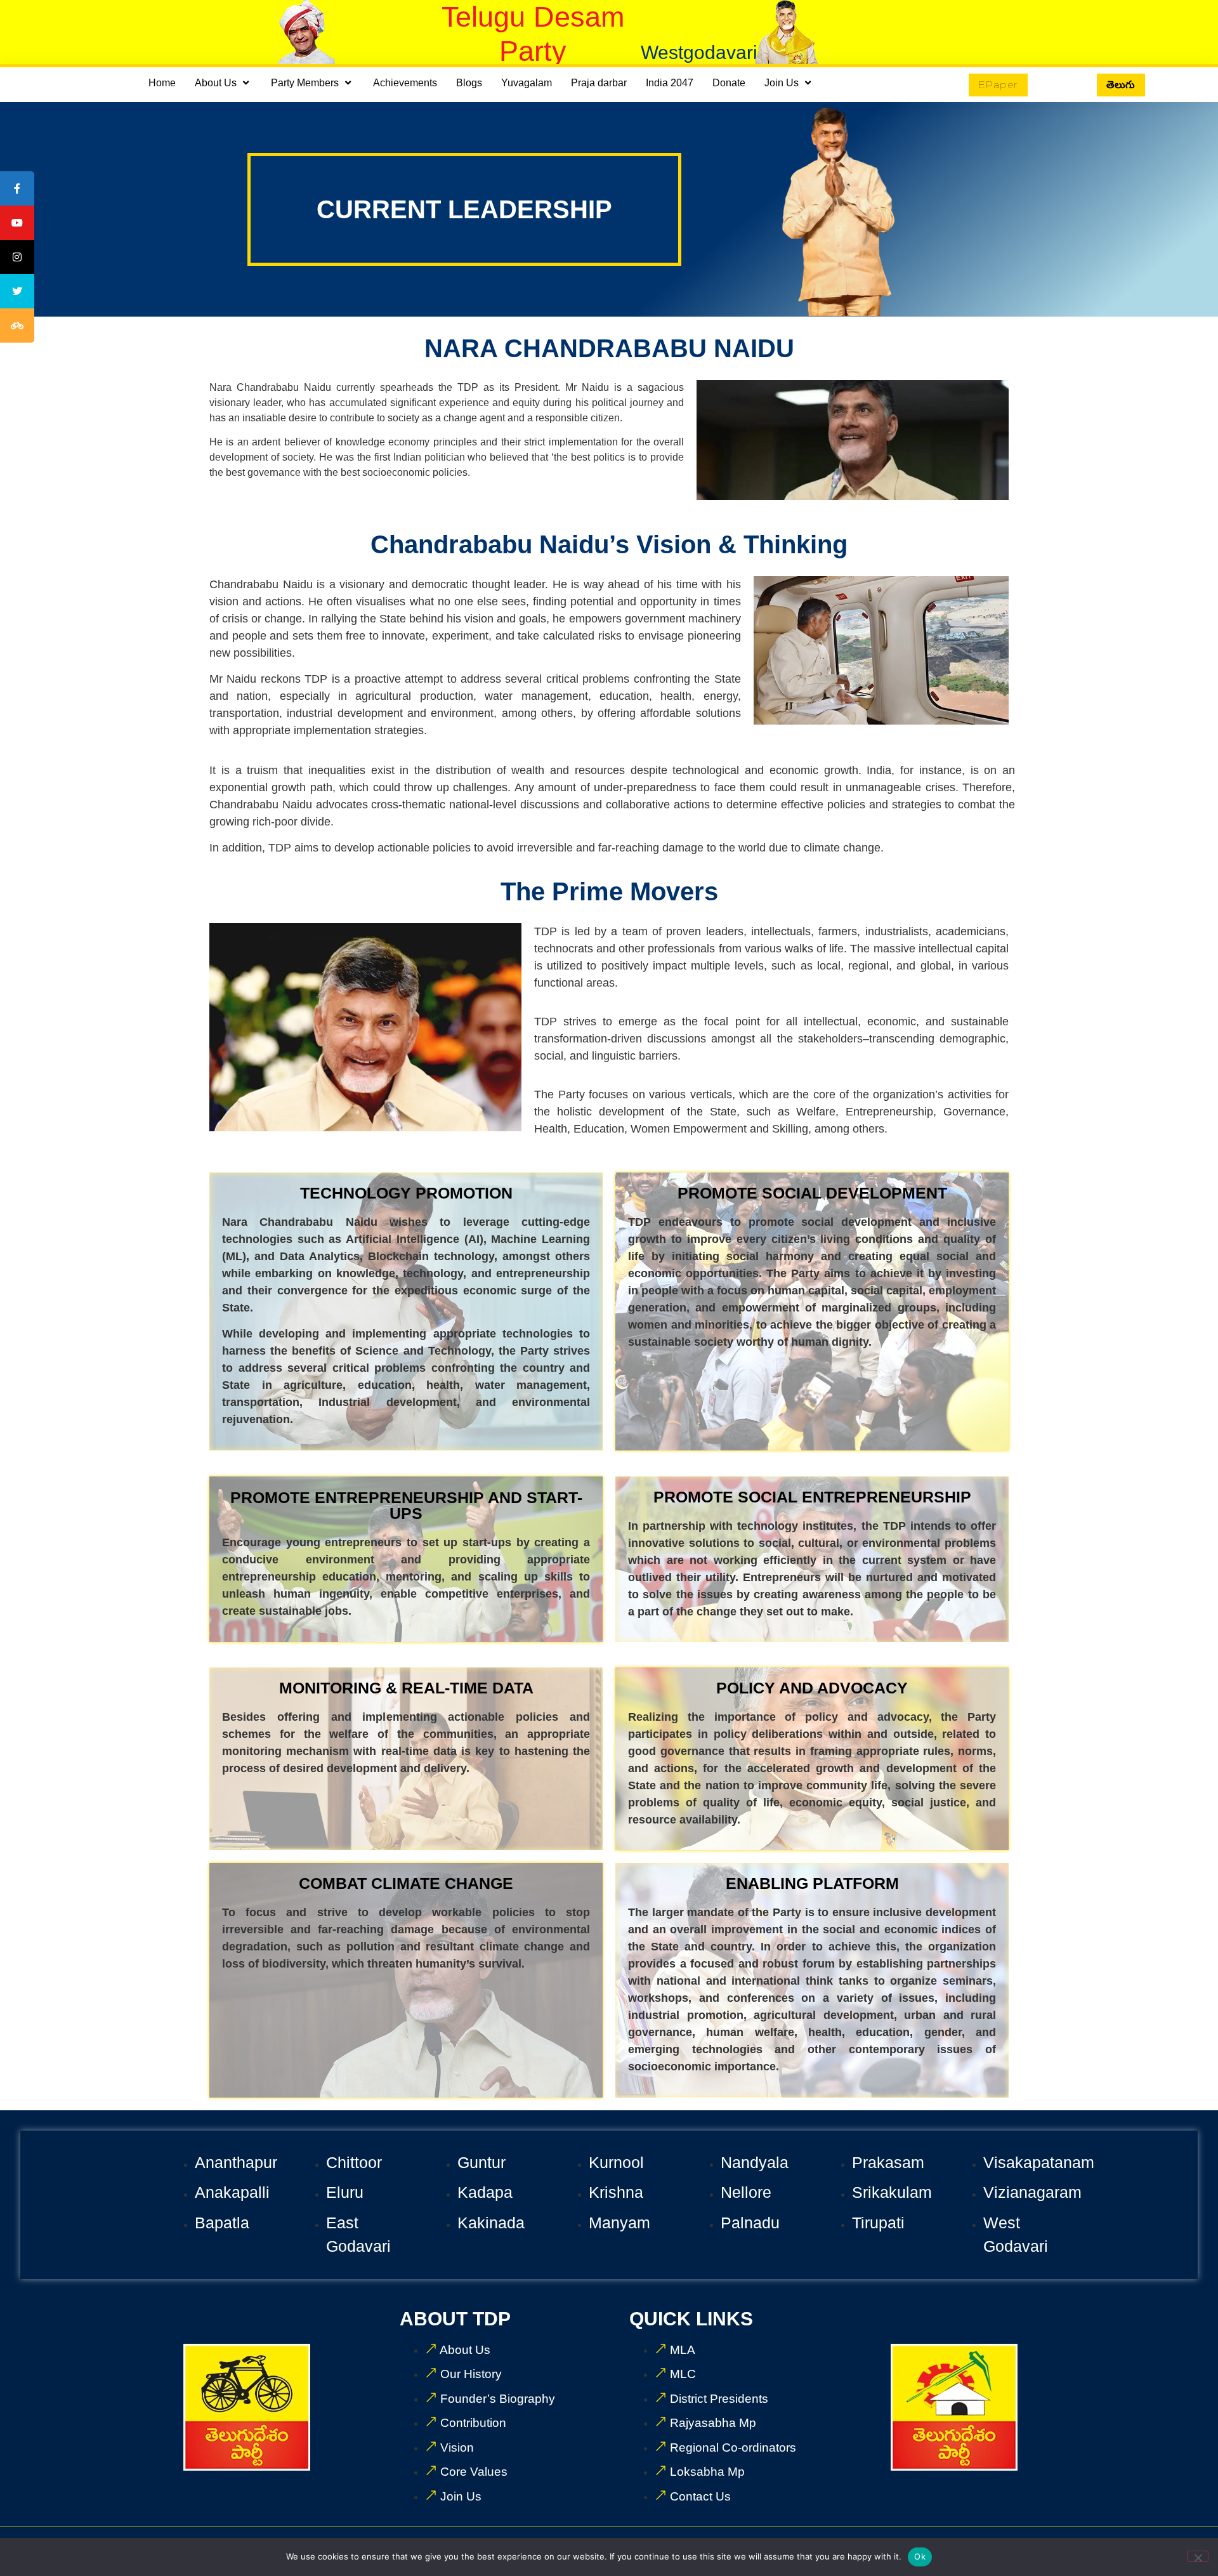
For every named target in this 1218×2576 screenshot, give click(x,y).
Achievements (405, 83)
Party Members (305, 83)
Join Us (782, 83)
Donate (729, 83)
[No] (1198, 2556)
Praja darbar (599, 83)
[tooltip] (17, 188)
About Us (216, 83)
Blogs (469, 83)
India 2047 (670, 83)
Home (162, 83)
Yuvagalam (527, 83)
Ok (920, 2556)
